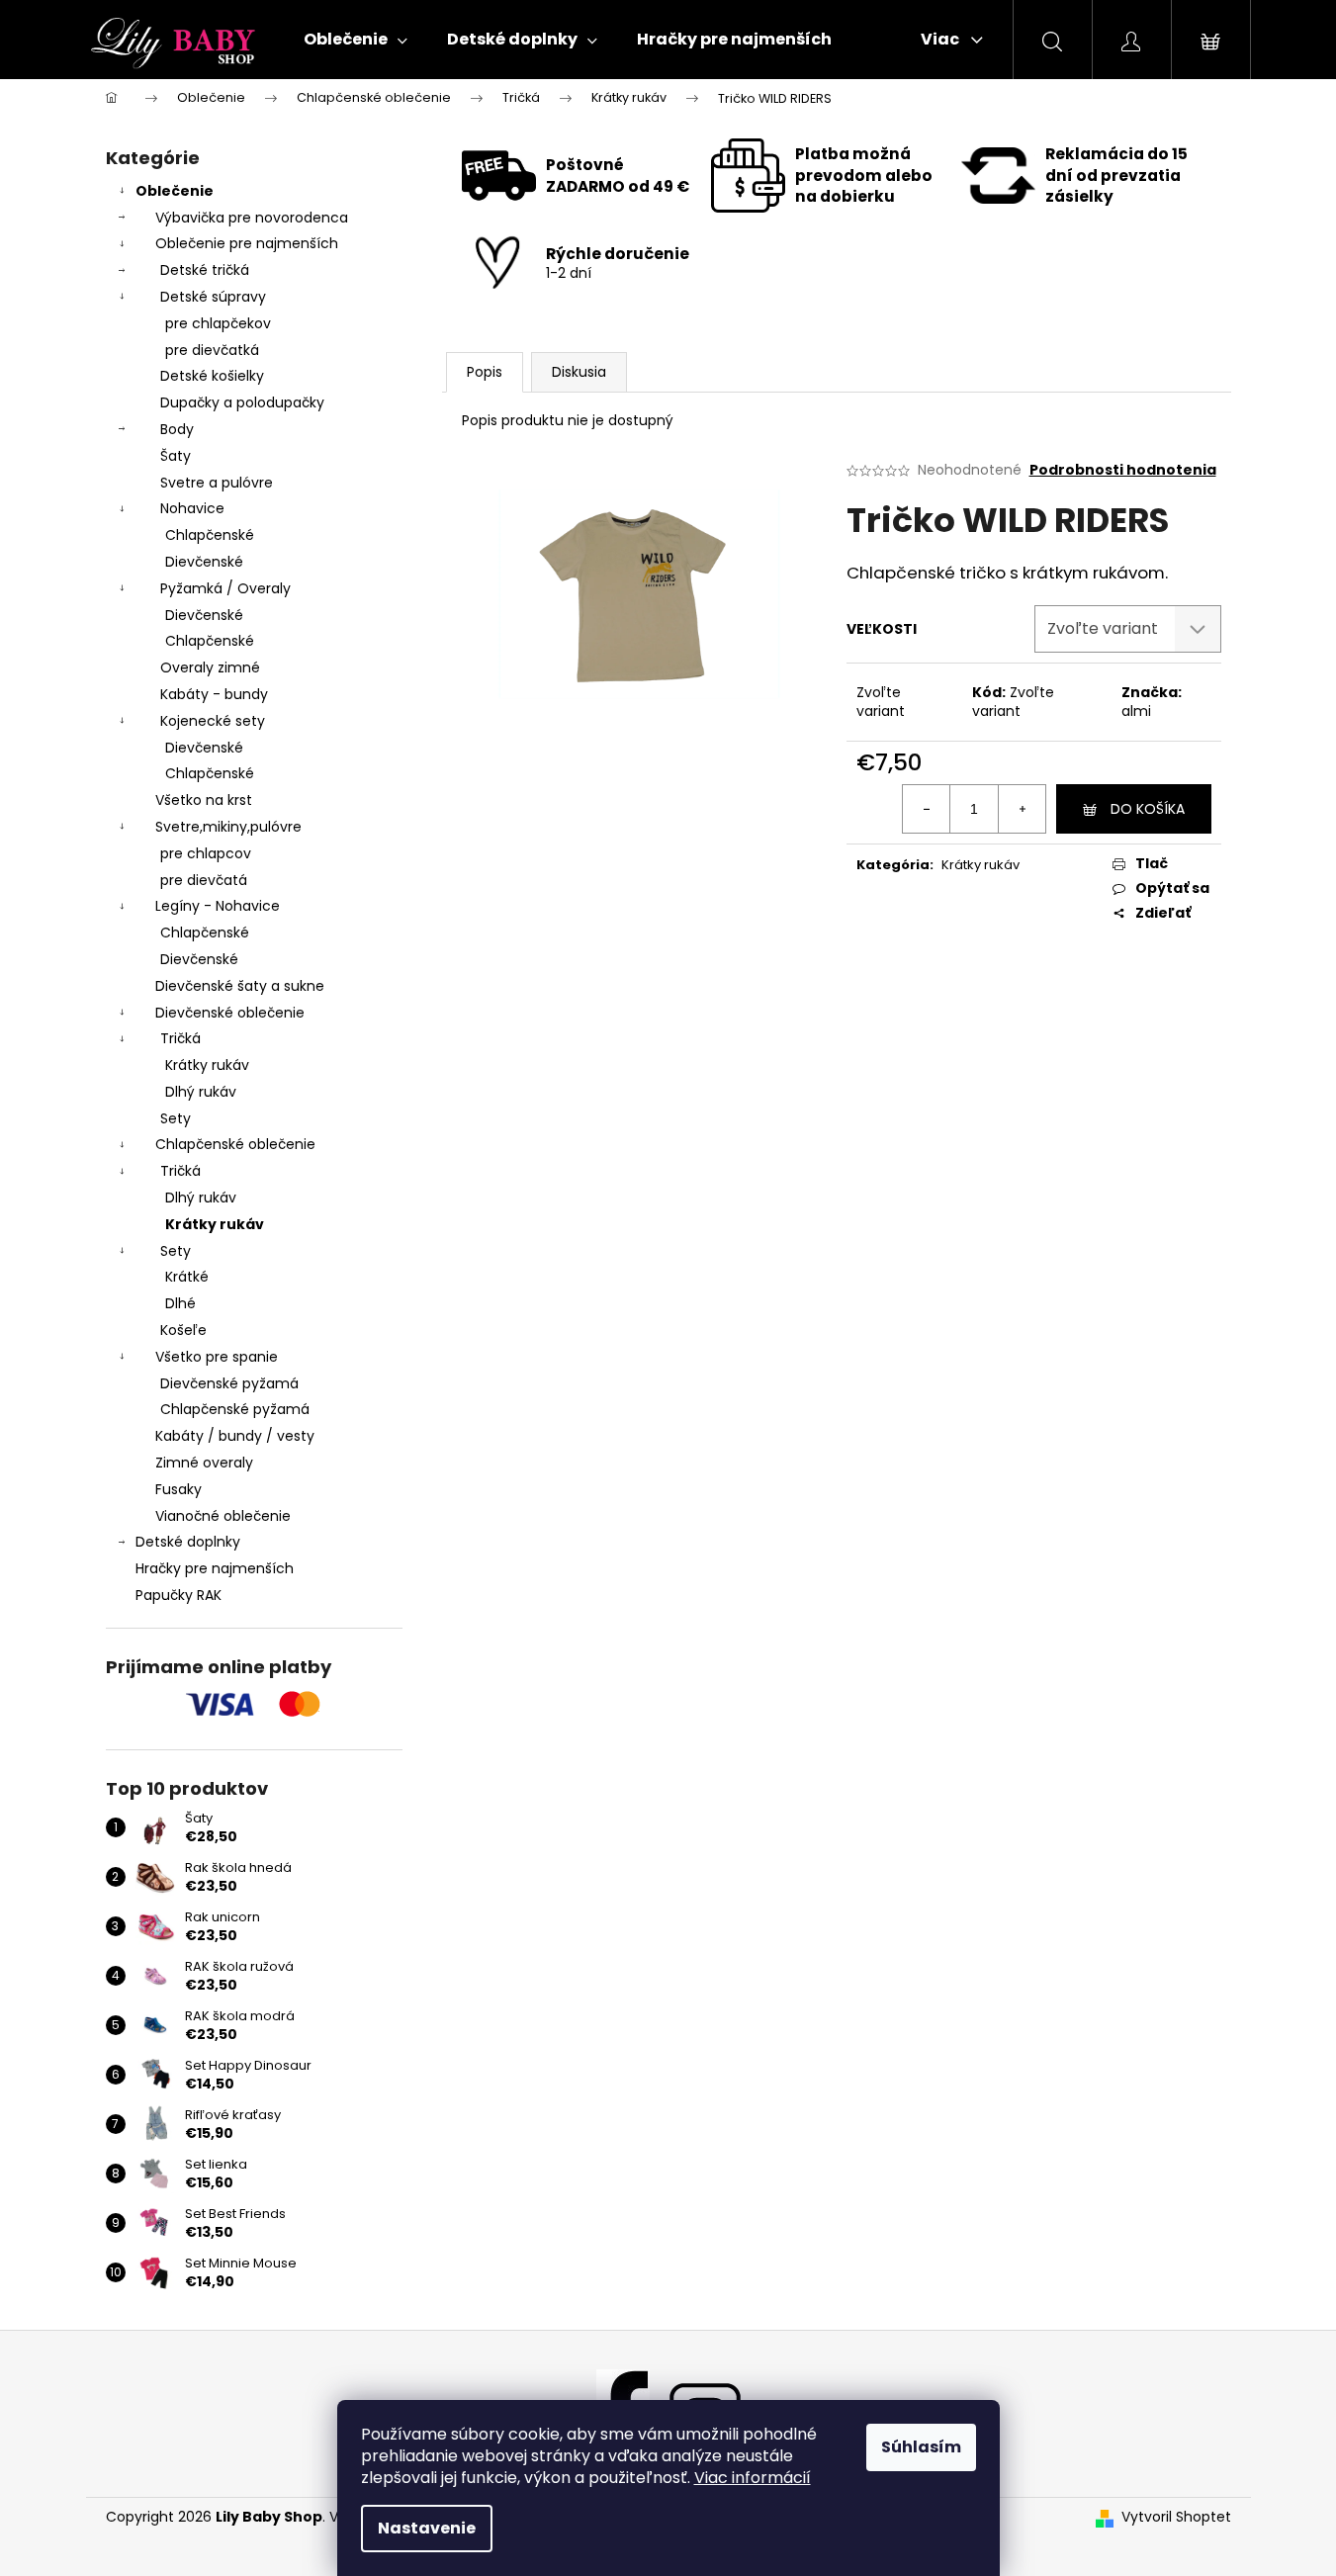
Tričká (180, 1038)
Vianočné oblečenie (223, 1516)
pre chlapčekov (218, 323)
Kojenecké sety (213, 721)
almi (1136, 711)
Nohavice (192, 508)
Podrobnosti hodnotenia (1123, 470)
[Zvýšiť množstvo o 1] (1022, 809)
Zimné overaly (204, 1463)
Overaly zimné (210, 667)
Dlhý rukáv (201, 1092)
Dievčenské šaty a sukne (240, 986)
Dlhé (180, 1303)
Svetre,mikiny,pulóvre (228, 827)
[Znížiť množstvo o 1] (927, 809)
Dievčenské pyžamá (229, 1383)
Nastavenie (427, 2528)
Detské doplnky (188, 1542)
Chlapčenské (210, 535)
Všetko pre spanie (217, 1357)
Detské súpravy (213, 297)
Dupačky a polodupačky (242, 402)
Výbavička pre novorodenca (252, 218)
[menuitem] (356, 40)
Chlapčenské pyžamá (235, 1409)
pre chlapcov (206, 853)
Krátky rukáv (207, 1065)
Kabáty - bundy (214, 694)
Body (177, 429)
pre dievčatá (204, 880)
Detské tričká (205, 270)
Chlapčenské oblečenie (235, 1144)
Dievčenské (204, 562)
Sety (176, 1118)
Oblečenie (175, 191)
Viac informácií (753, 2478)
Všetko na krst (204, 800)
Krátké (187, 1277)
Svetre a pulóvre (217, 483)
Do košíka (1148, 809)
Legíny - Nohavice (218, 906)
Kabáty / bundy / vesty (235, 1436)
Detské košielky (212, 376)
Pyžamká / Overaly (225, 588)
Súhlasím (921, 2447)
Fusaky (178, 1489)
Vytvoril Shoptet (1176, 2517)
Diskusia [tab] (579, 372)
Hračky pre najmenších (215, 1568)
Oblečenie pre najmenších (247, 243)
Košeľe (183, 1330)
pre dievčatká (212, 350)
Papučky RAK (178, 1595)
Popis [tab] (485, 372)
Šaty (176, 456)
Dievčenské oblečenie (230, 1013)
